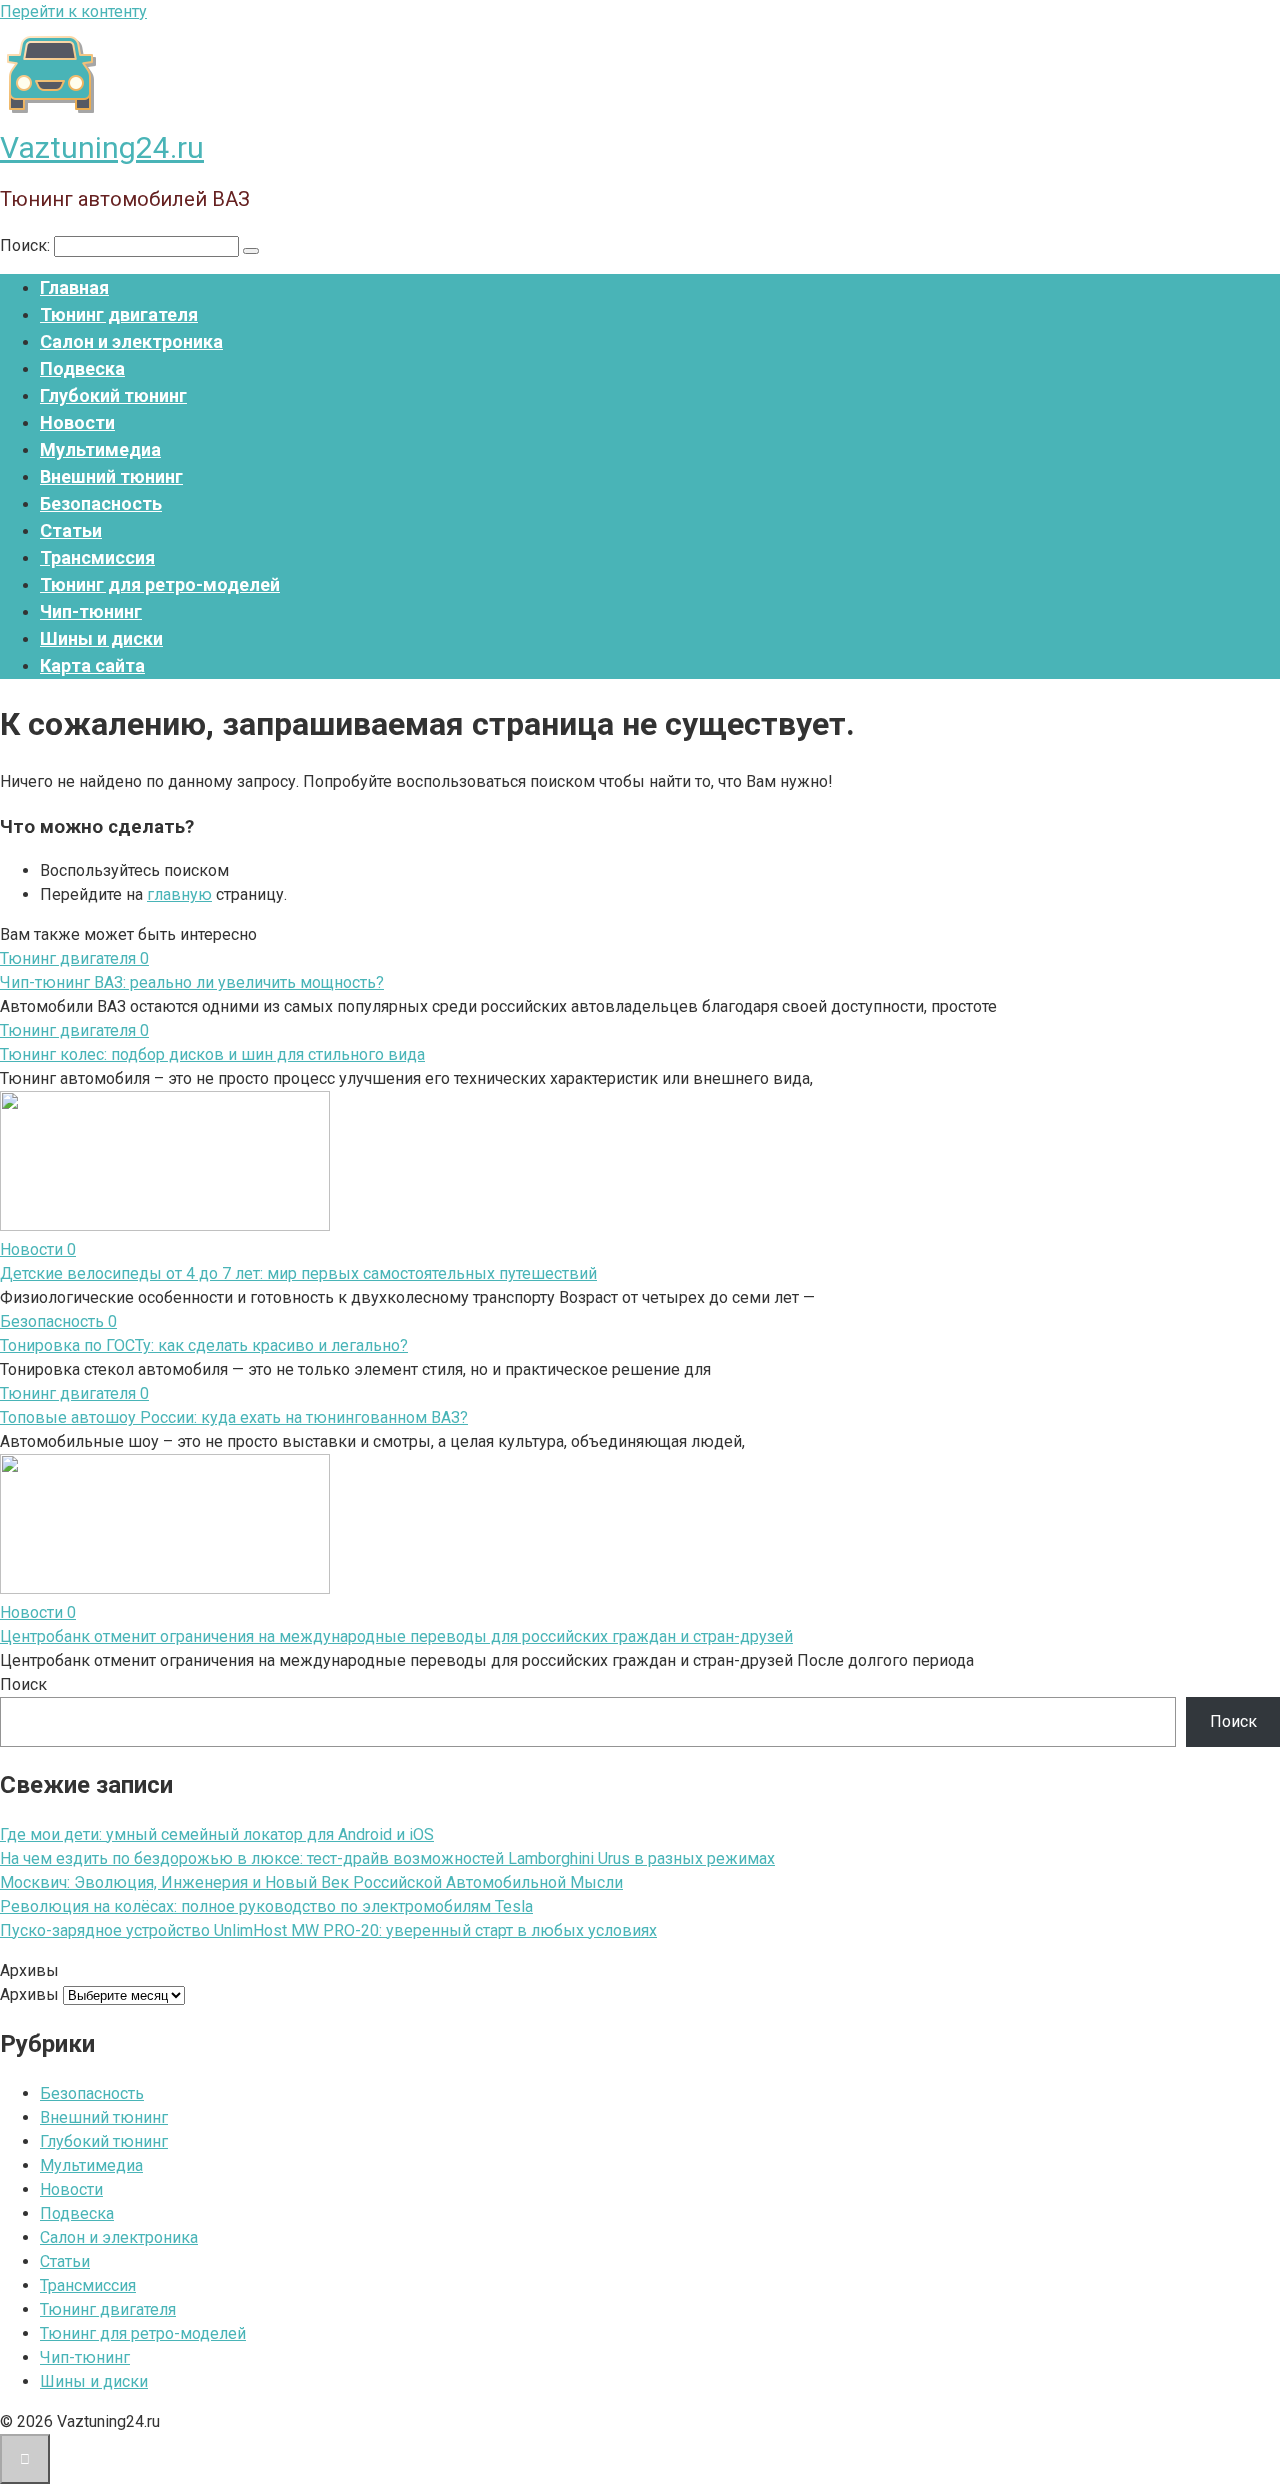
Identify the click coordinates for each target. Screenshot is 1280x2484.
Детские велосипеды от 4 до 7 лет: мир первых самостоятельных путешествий (298, 1273)
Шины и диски (101, 638)
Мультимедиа (100, 449)
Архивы (29, 1994)
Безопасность (101, 503)
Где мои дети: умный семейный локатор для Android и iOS (217, 1834)
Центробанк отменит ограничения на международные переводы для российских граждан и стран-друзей (396, 1636)
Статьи (71, 530)
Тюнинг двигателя (119, 314)
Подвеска (82, 368)
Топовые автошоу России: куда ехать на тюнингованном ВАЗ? (234, 1417)
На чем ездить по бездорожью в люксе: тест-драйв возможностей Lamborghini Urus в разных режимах (387, 1858)
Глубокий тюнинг (113, 395)
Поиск (23, 1684)
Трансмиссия (97, 557)
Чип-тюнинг (91, 611)
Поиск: (27, 245)
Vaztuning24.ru (102, 147)
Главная (74, 287)
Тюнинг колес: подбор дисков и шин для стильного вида (212, 1054)
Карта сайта (92, 665)
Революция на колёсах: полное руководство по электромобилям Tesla (266, 1906)
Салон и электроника (131, 341)
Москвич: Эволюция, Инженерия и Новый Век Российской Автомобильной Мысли (311, 1882)
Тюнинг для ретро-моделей (160, 584)
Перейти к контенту (73, 11)
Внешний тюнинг (111, 476)
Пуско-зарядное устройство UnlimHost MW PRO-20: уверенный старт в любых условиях (328, 1930)
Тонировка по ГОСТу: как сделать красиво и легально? (204, 1345)
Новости (77, 422)
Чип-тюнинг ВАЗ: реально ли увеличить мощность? (192, 982)
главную (179, 894)
